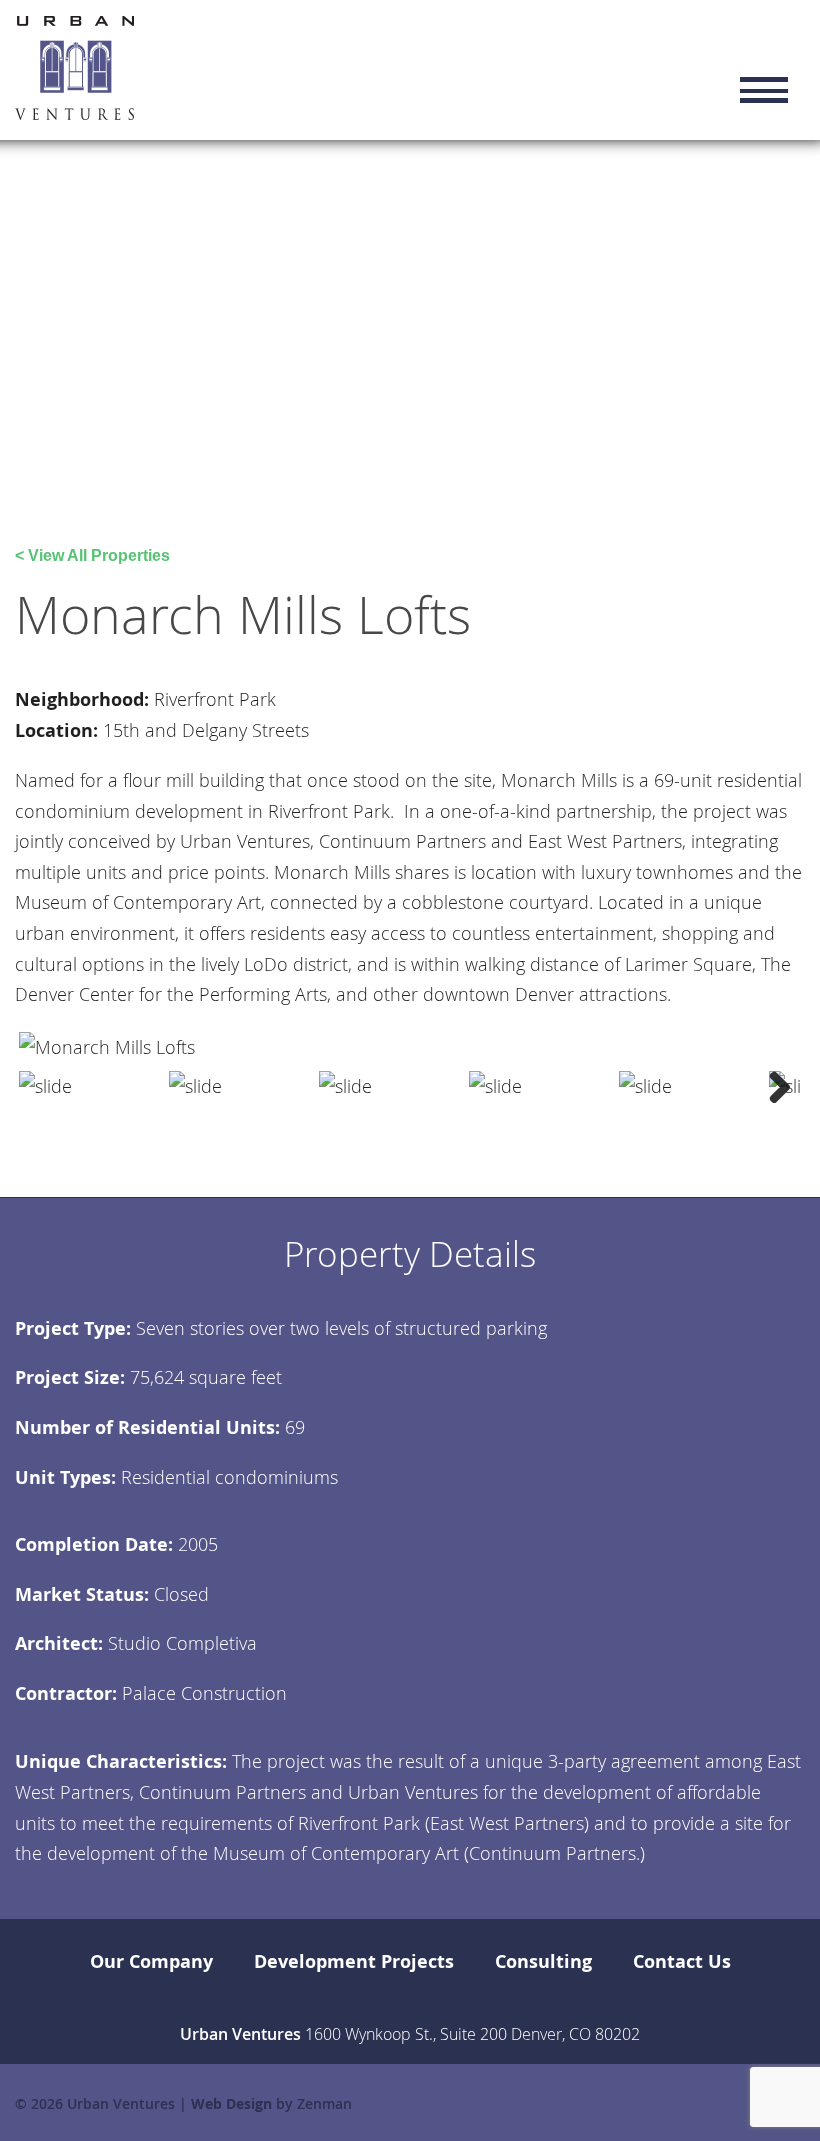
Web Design (231, 2103)
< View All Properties (92, 555)
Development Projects (354, 1961)
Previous (49, 1086)
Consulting (543, 1961)
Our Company (151, 1961)
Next (771, 1086)
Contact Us (682, 1961)
